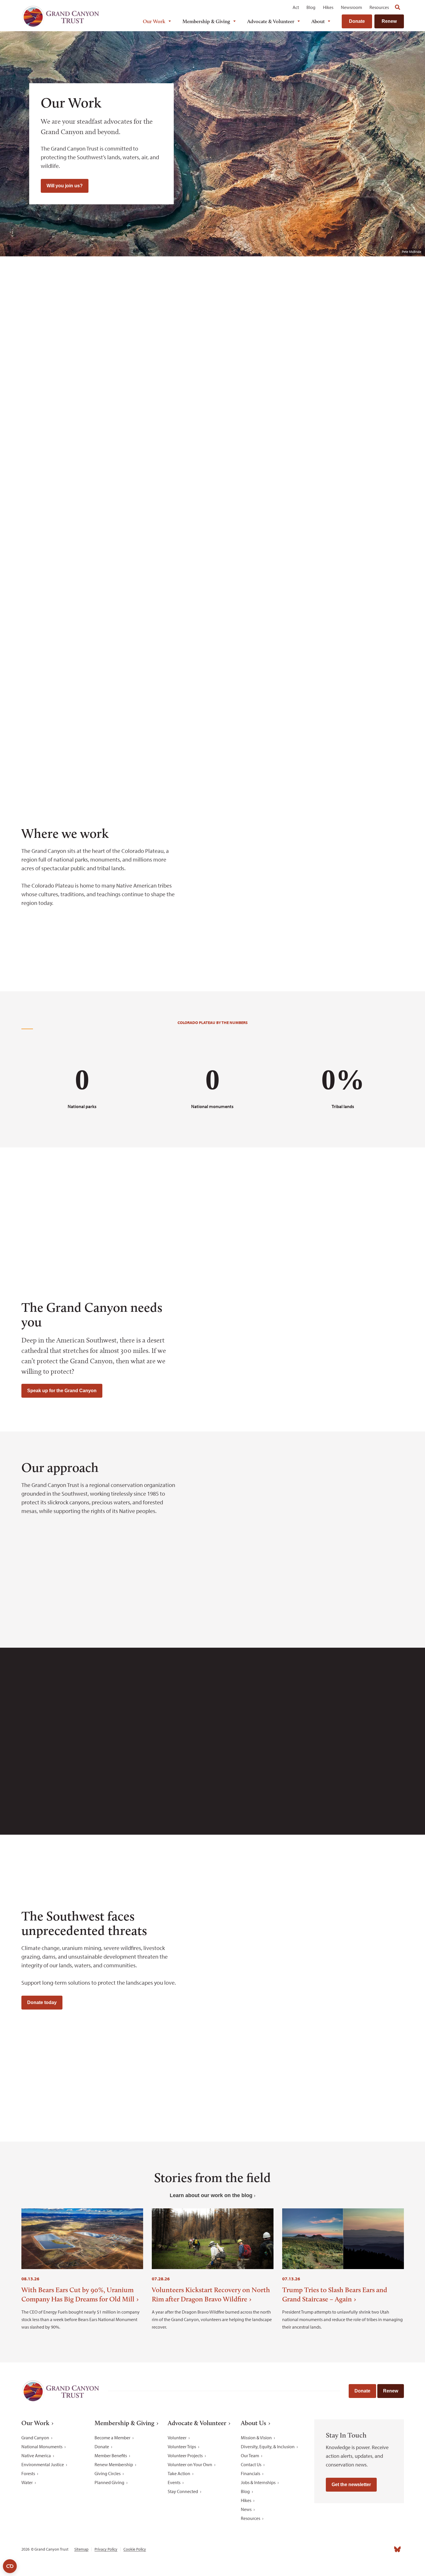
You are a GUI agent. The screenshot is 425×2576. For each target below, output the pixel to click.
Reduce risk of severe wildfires (359, 652)
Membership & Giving (206, 21)
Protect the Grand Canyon (66, 508)
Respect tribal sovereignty (66, 652)
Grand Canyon (35, 2438)
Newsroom (351, 7)
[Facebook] (334, 2549)
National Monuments (42, 2447)
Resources (379, 7)
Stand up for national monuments (164, 508)
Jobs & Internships (258, 2482)
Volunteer (177, 2438)
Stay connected (325, 2113)
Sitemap (81, 2549)
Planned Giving (109, 2482)
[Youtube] (372, 2549)
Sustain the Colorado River (164, 652)
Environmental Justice (43, 2464)
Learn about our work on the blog (211, 2195)
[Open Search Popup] (398, 7)
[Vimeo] (385, 2549)
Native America (36, 2455)
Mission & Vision (256, 2438)
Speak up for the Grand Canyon (62, 1391)
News (246, 2509)
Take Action (179, 2473)
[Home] (60, 16)
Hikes (328, 7)
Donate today (42, 2002)
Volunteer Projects (185, 2455)
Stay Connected (183, 2491)
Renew (389, 21)
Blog (311, 7)
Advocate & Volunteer (271, 21)
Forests (28, 2473)
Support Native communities (262, 508)
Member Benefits (111, 2455)
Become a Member (112, 2438)
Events (174, 2482)
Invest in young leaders (262, 647)
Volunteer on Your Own (190, 2464)
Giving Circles (108, 2473)
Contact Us (251, 2464)
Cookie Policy (135, 2549)
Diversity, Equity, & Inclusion (268, 2447)
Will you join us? (65, 186)
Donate (357, 21)
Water (27, 2482)
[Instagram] (347, 2549)
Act (296, 7)
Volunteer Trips (182, 2447)
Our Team (250, 2455)
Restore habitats (359, 503)
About (318, 21)
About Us (254, 2423)
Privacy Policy (106, 2549)
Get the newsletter (351, 2485)
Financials (251, 2473)
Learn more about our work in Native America (110, 1233)
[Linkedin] (359, 2549)
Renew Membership (114, 2464)
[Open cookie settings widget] (10, 2566)
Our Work (154, 21)
